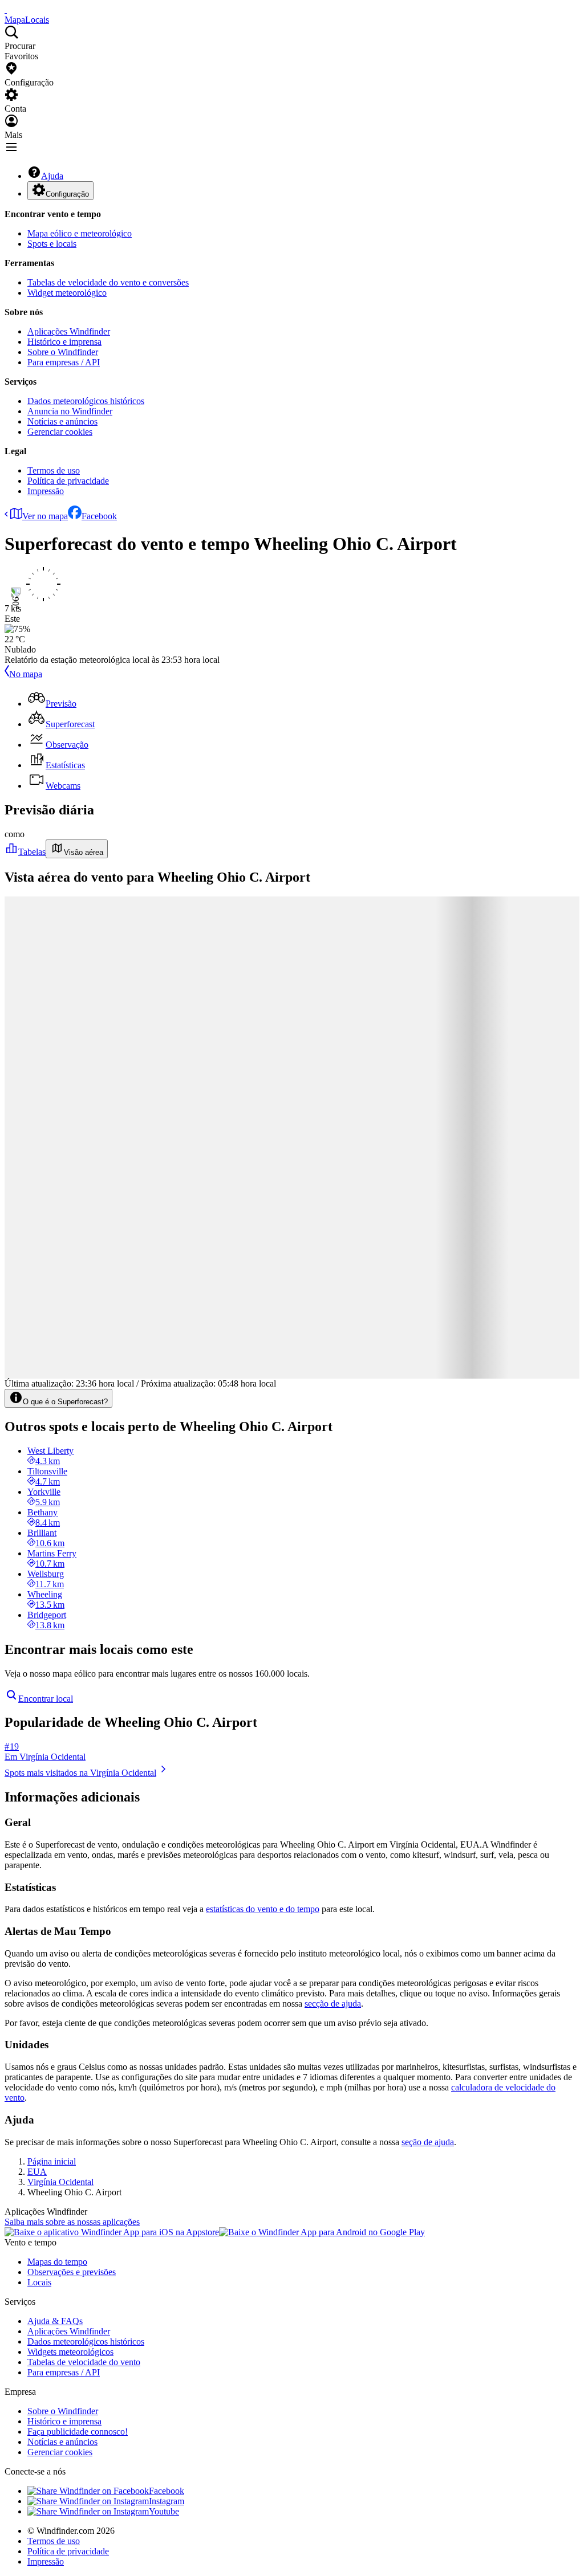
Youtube (164, 2511)
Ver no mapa (45, 516)
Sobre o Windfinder (63, 352)
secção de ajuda (333, 2004)
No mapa (26, 674)
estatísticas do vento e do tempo (263, 1909)
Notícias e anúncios (62, 421)
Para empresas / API (64, 362)
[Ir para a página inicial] (6, 9)
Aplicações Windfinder (69, 331)
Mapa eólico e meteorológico (80, 233)
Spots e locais (52, 244)
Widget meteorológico (67, 293)
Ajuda (52, 176)
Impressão (46, 491)
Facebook (99, 516)
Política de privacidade (68, 481)
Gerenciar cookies (60, 432)
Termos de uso (54, 470)
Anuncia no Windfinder (70, 411)
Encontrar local (46, 1699)
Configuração (67, 194)
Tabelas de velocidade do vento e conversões (108, 282)
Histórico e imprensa (64, 342)
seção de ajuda (428, 2142)
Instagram (167, 2501)
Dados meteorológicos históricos (86, 401)
